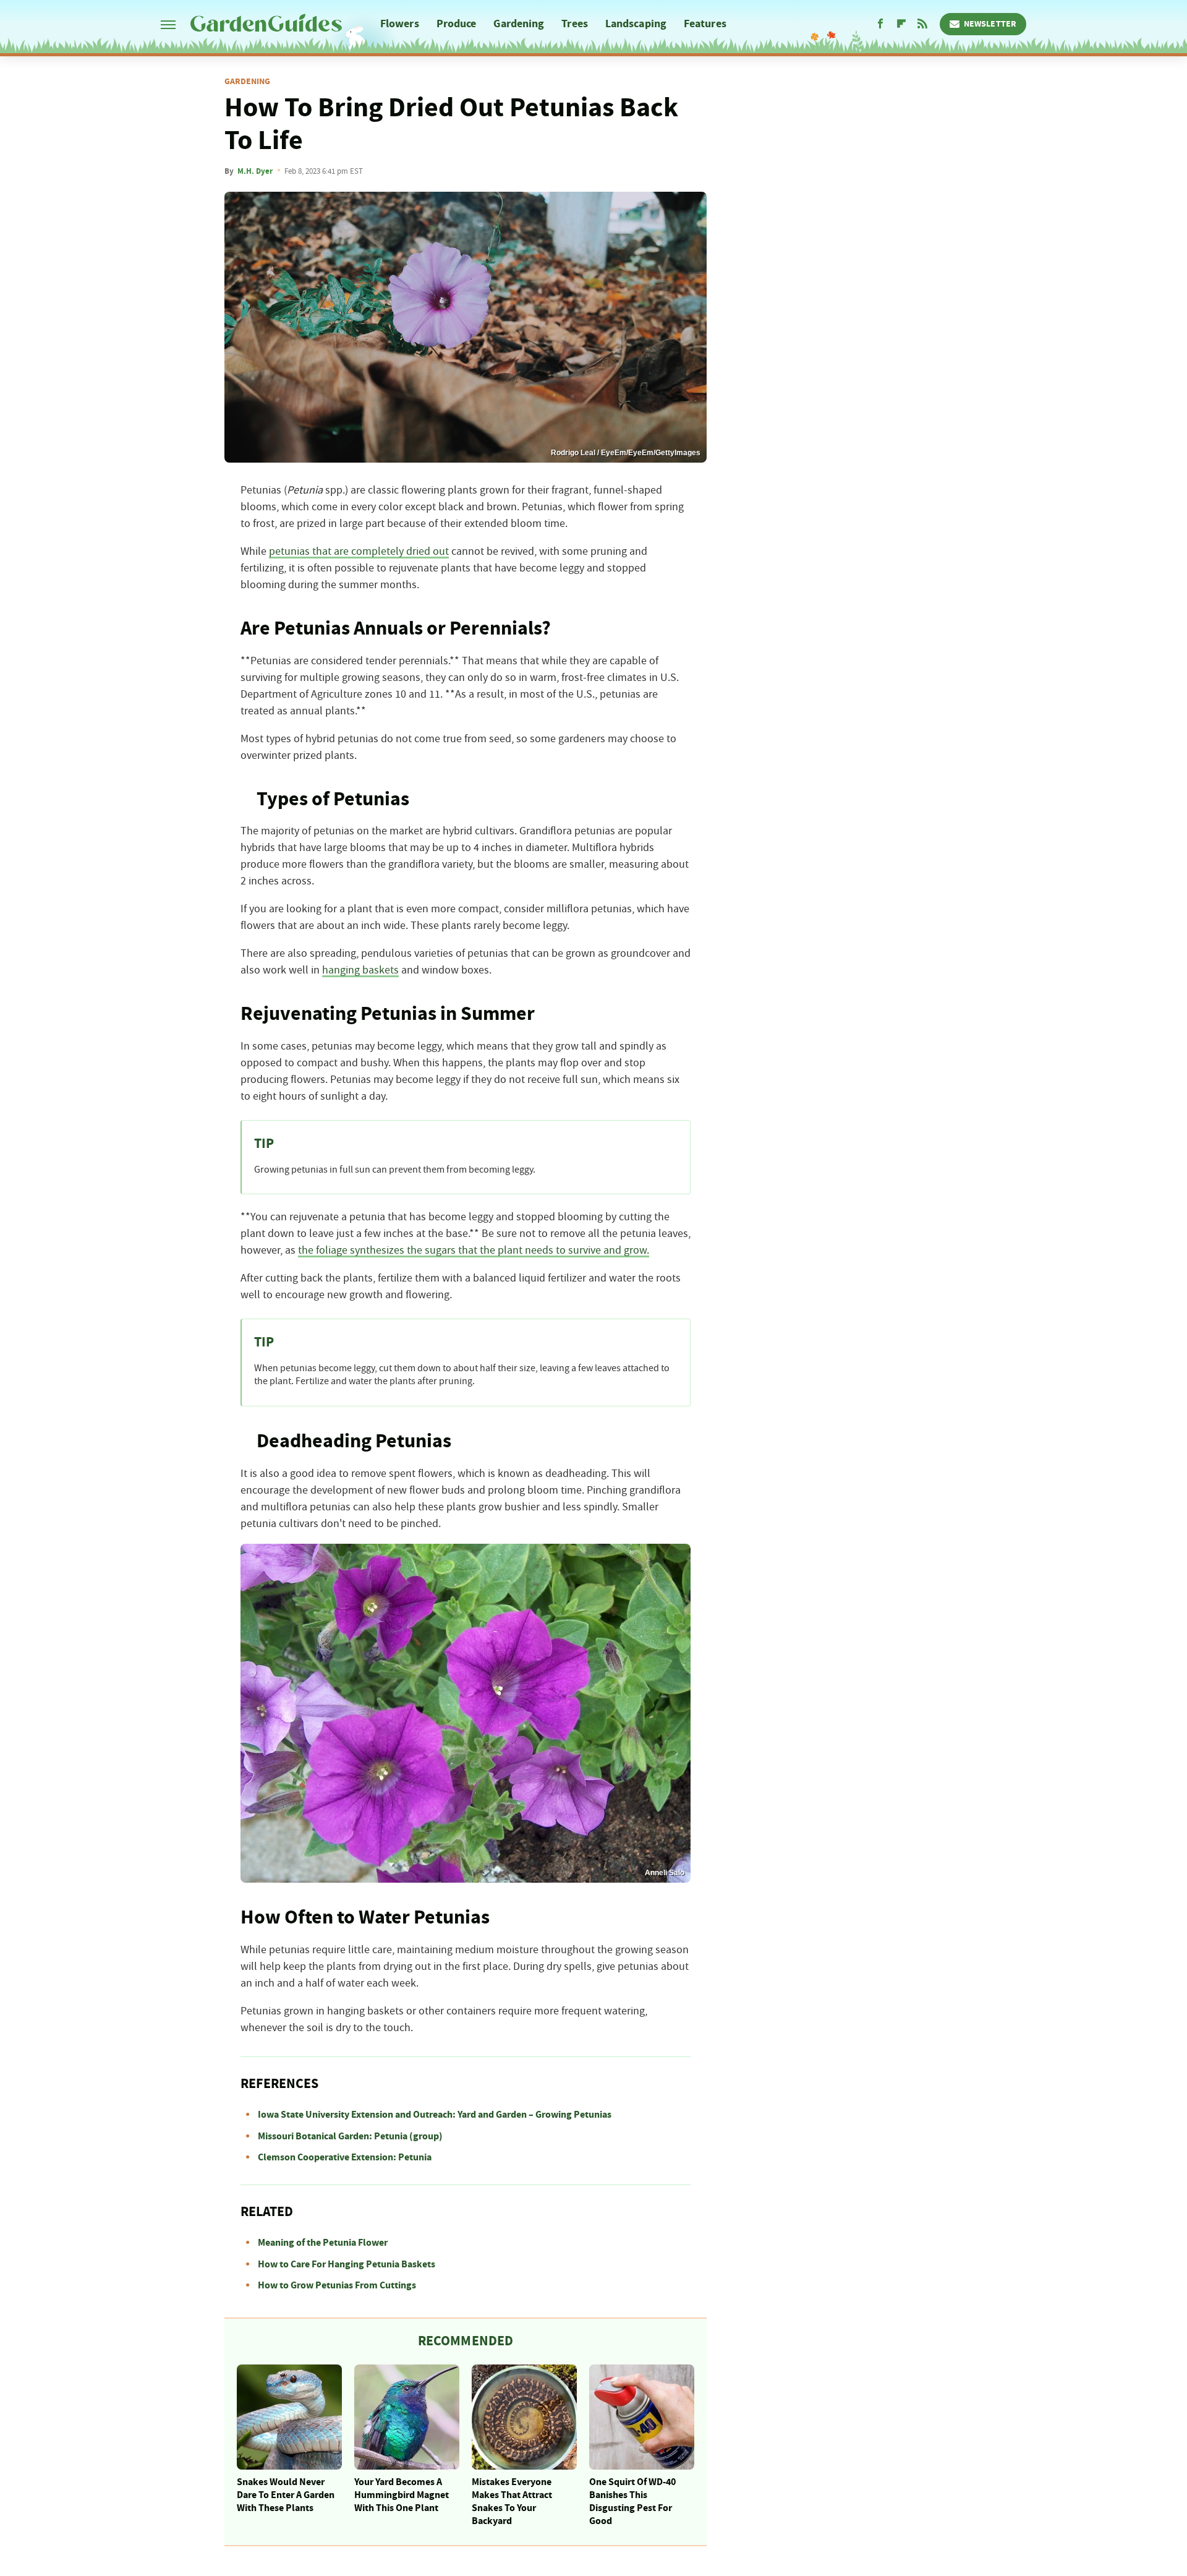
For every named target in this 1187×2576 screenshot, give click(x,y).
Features (705, 24)
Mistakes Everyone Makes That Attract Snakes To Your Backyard (512, 2501)
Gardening (519, 24)
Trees (575, 24)
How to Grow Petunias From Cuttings (337, 2285)
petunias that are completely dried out (359, 552)
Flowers (400, 24)
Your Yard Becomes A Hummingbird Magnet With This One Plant (402, 2495)
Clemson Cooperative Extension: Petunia (345, 2157)
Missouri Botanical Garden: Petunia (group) (350, 2136)
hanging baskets (360, 970)
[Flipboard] (901, 24)
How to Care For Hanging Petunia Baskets (347, 2264)
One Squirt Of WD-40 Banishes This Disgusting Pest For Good (632, 2501)
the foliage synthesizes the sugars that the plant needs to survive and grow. (474, 1251)
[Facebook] (880, 24)
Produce (457, 24)
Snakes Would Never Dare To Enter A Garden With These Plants (286, 2495)
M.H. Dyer (255, 171)
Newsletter (990, 24)
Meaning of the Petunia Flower (323, 2243)
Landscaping (636, 24)
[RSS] (922, 24)
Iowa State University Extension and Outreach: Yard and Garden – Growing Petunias (435, 2115)
